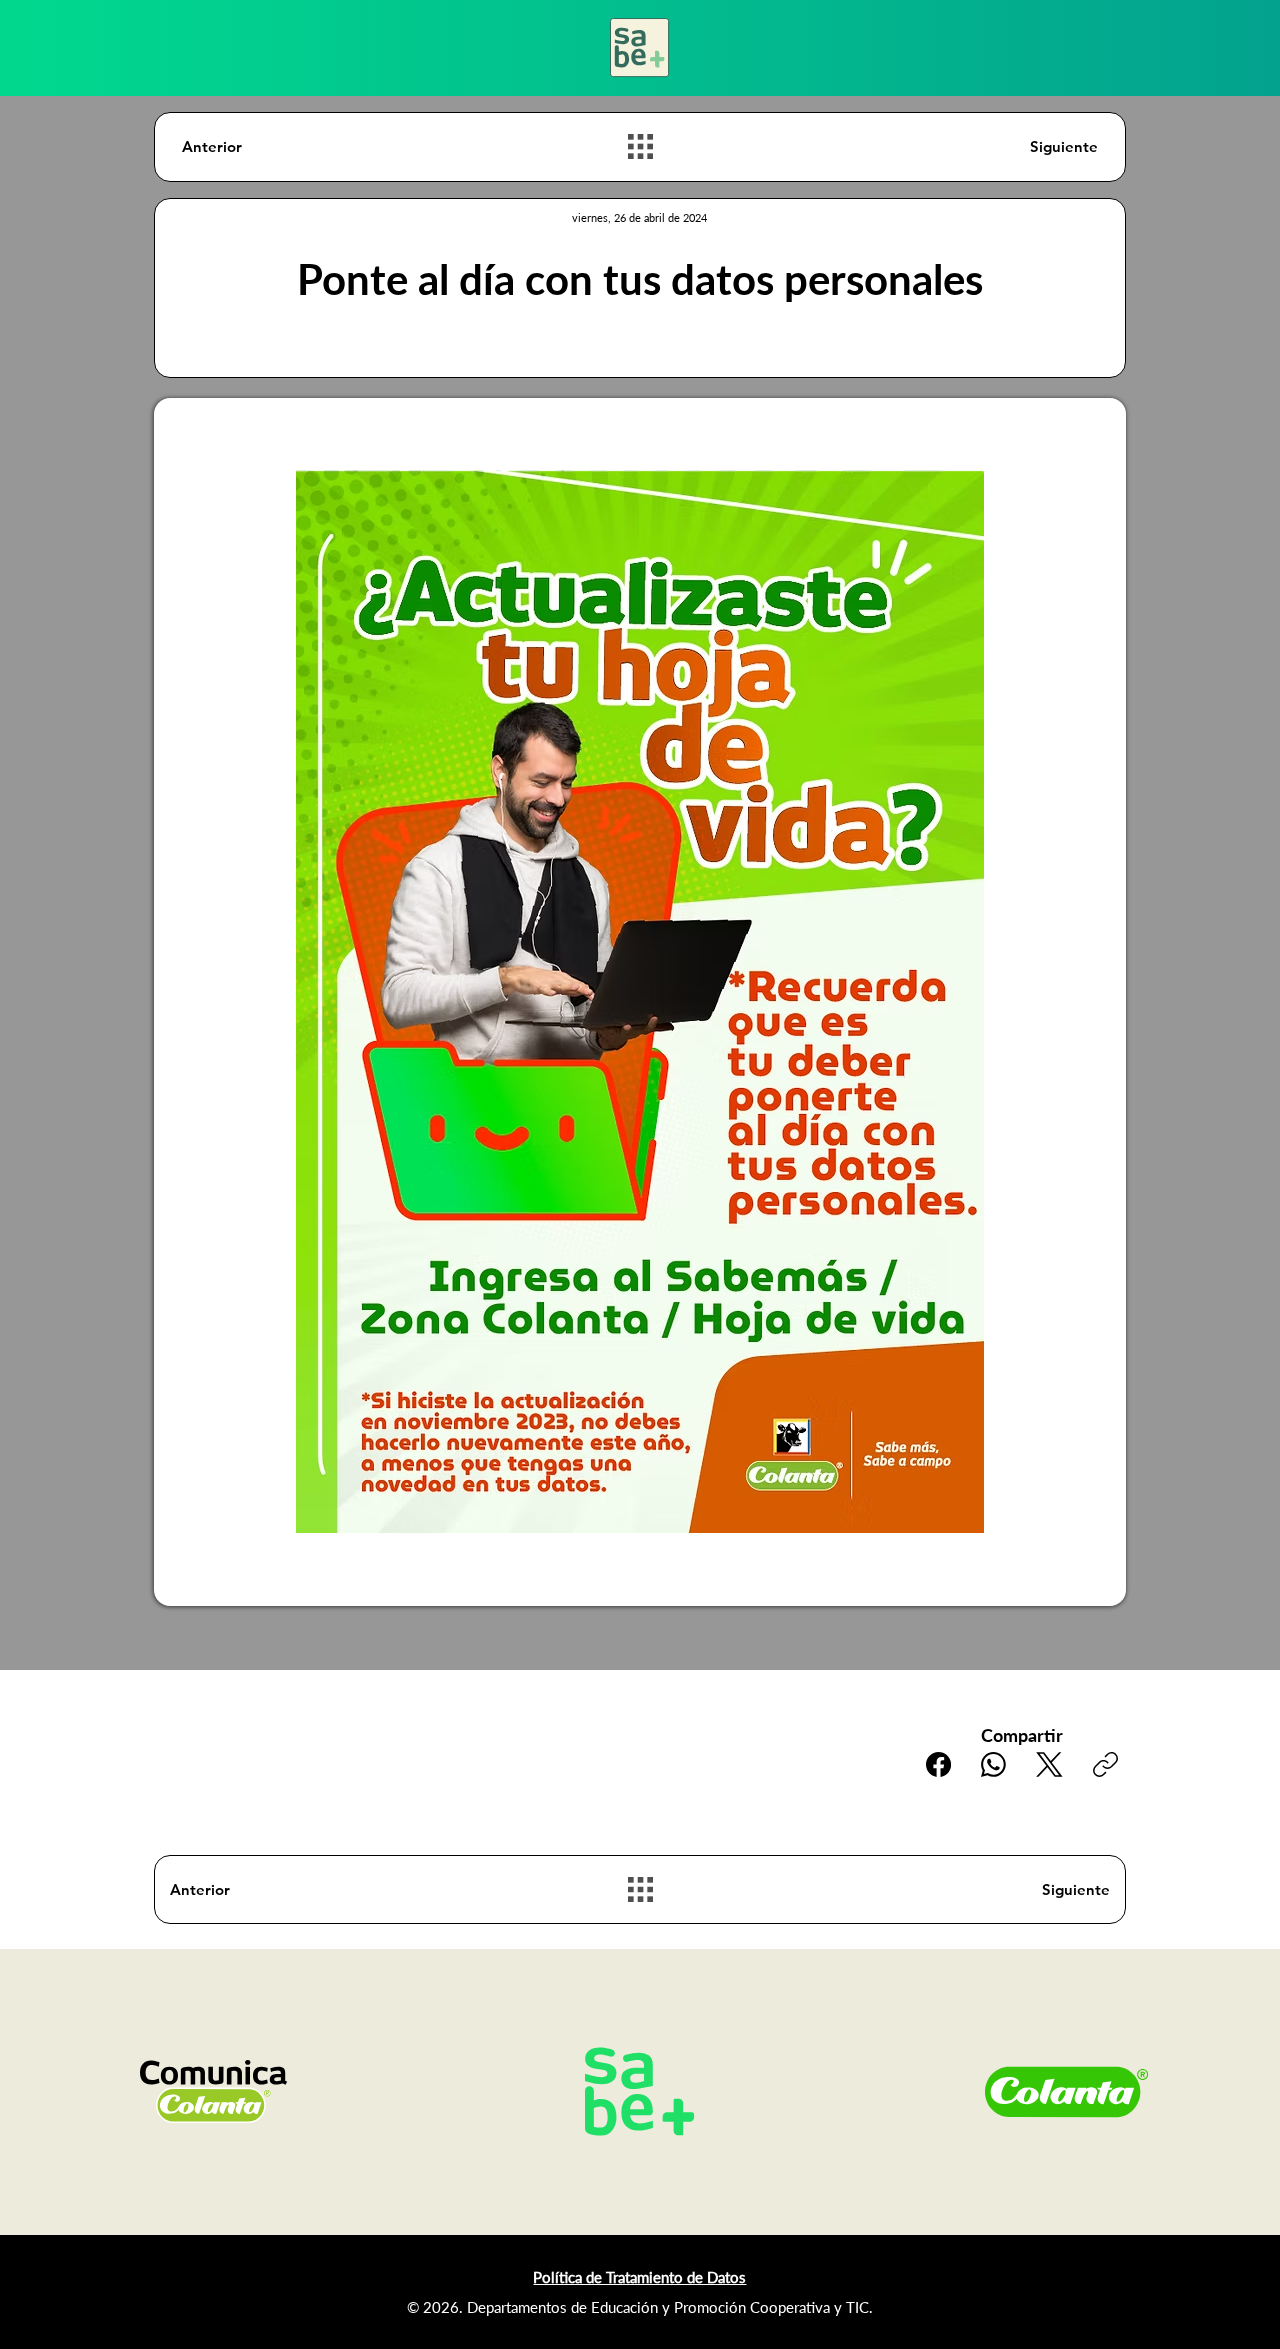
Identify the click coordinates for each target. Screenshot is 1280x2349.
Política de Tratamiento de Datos (639, 2277)
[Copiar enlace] (1105, 1764)
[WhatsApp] (993, 1764)
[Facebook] (938, 1764)
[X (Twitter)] (1049, 1764)
